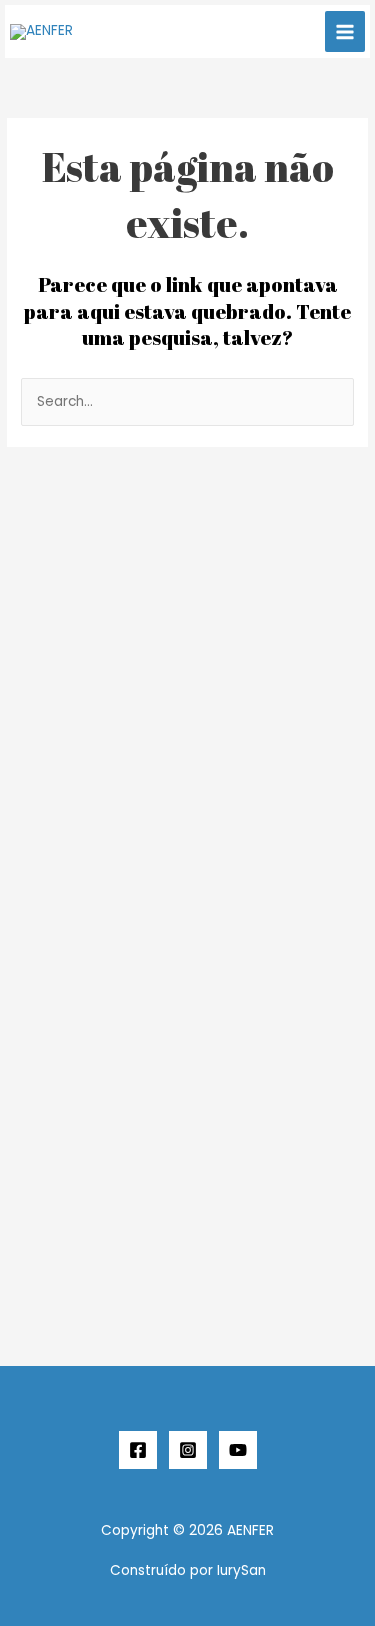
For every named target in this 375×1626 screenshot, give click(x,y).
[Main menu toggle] (345, 31)
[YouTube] (238, 1450)
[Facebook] (138, 1450)
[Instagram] (188, 1450)
